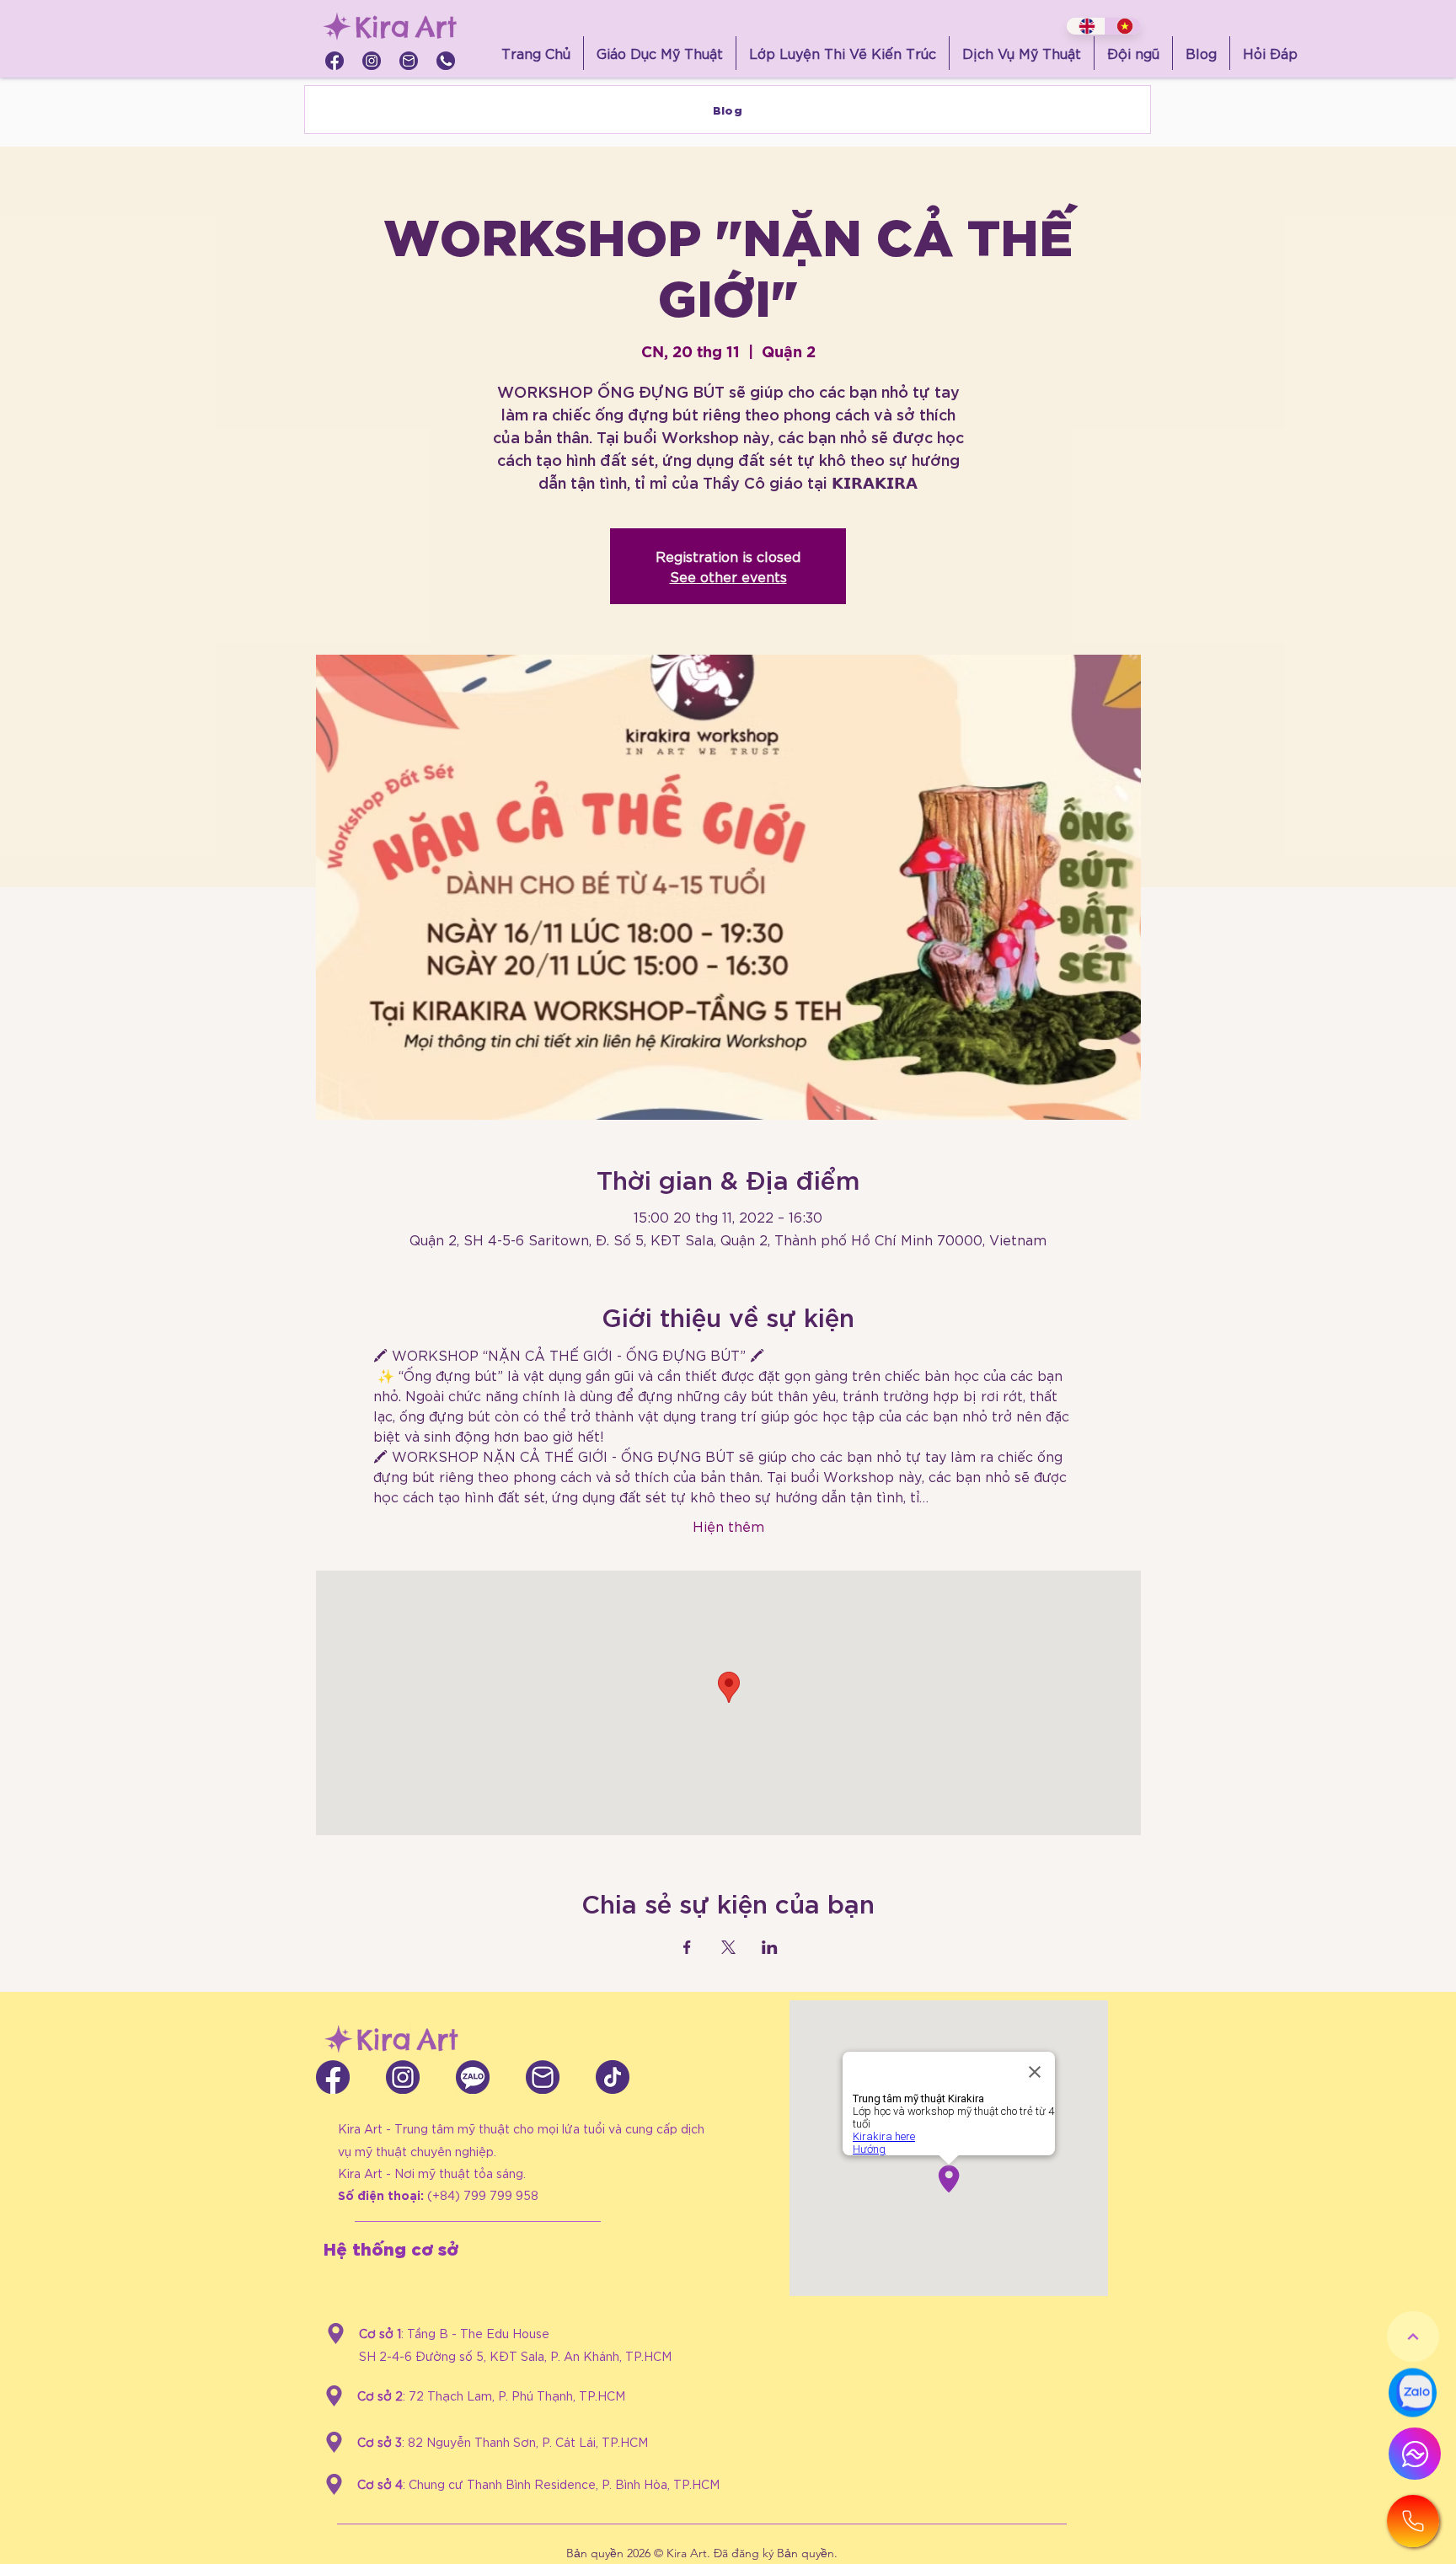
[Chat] (1415, 2454)
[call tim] (446, 61)
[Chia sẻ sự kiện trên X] (728, 1947)
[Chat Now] (1413, 2394)
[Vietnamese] (1123, 26)
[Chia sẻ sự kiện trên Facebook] (687, 1947)
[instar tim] (372, 61)
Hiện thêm (728, 1526)
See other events (728, 576)
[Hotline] (1413, 2521)
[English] (1085, 26)
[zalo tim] (473, 2077)
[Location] (336, 2334)
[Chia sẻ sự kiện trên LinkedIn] (770, 1947)
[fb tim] (335, 61)
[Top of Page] (1413, 2337)
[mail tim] (409, 61)
